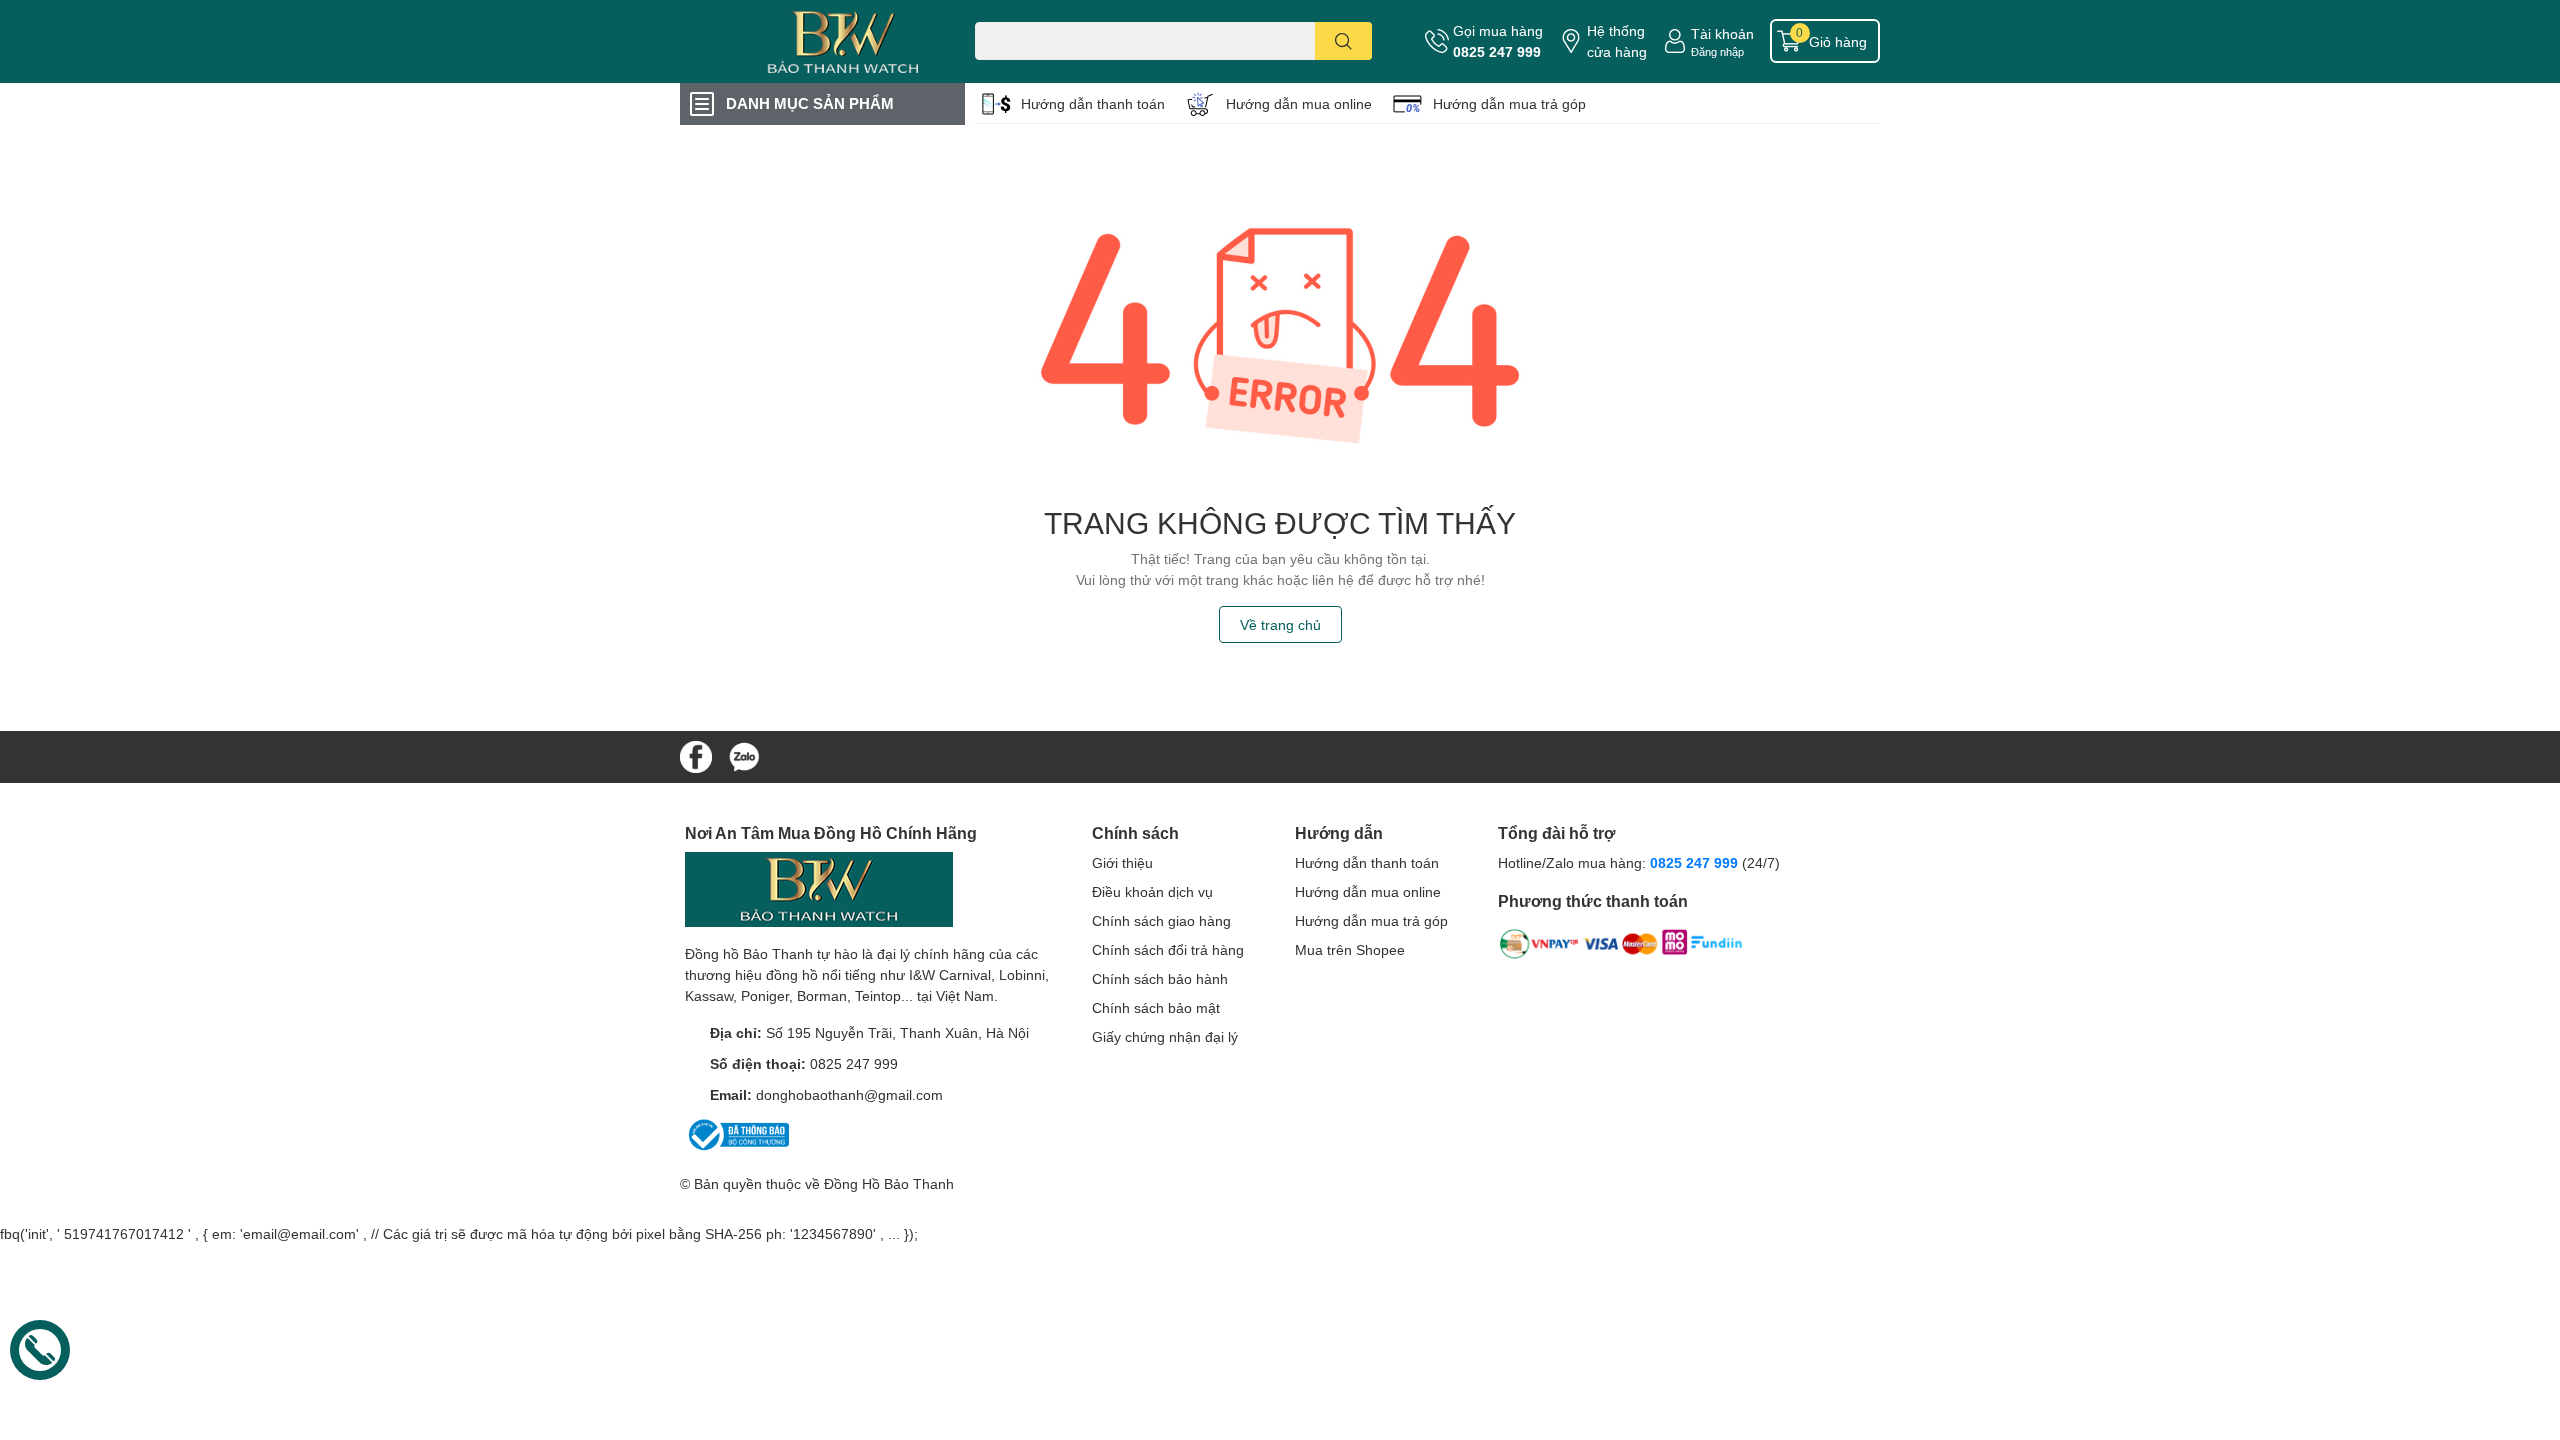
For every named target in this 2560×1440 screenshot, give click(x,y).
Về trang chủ (1280, 624)
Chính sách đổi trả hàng (1168, 949)
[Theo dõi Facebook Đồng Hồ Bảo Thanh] (696, 754)
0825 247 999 (1497, 51)
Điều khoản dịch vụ (1152, 891)
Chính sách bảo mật (1156, 1007)
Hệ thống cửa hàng (1617, 41)
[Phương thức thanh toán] (1621, 947)
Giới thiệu (1122, 862)
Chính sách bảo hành (1160, 978)
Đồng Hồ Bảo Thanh (889, 1183)
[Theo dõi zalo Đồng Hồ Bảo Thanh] (744, 754)
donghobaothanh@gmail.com (849, 1094)
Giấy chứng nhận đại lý (1165, 1036)
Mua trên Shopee (1350, 949)
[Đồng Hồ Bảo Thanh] (804, 41)
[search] (1343, 41)
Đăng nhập (1717, 51)
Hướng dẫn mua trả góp (1509, 103)
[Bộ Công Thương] (737, 1133)
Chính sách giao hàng (1161, 920)
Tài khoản (1722, 33)
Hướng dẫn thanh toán (1093, 103)
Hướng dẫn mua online (1299, 103)
